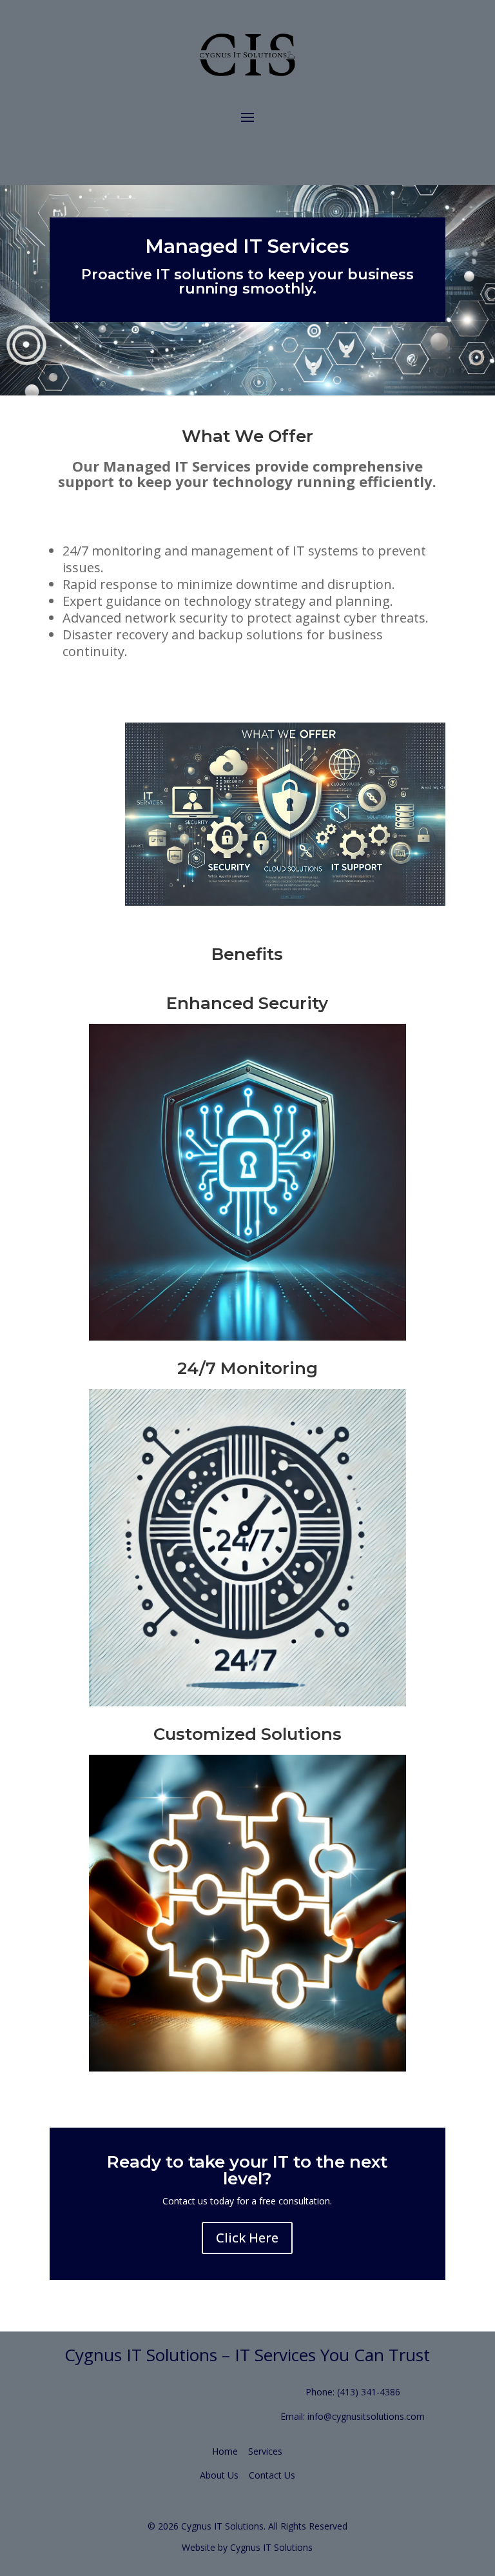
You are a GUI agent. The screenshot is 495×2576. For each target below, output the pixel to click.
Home (225, 2451)
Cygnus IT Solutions (271, 2547)
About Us (219, 2475)
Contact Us (272, 2475)
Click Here (247, 2238)
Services (265, 2451)
